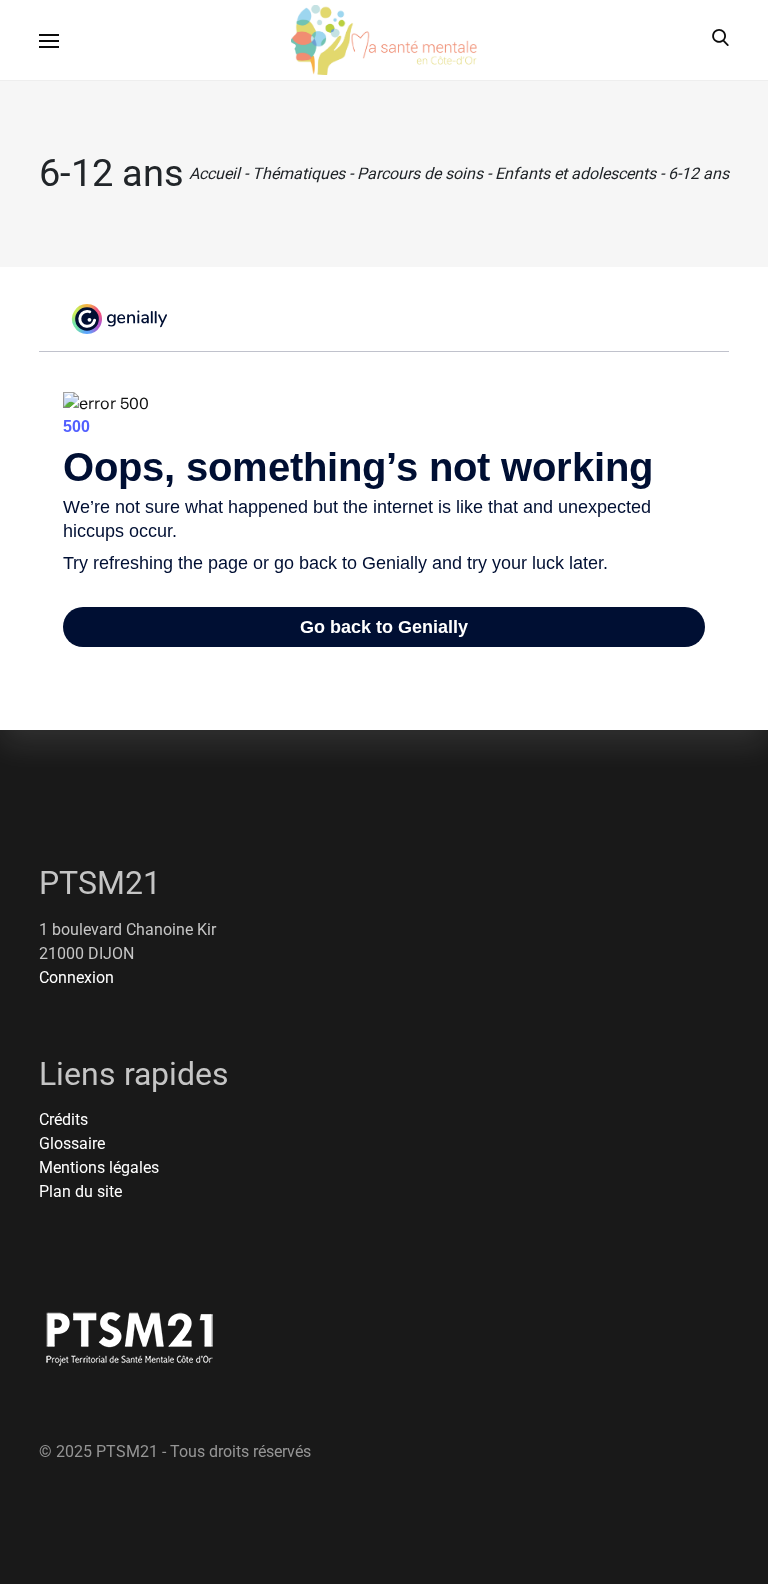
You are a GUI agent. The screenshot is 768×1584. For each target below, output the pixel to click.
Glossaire (72, 1143)
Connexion (76, 977)
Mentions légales (99, 1167)
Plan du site (80, 1191)
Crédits (63, 1119)
